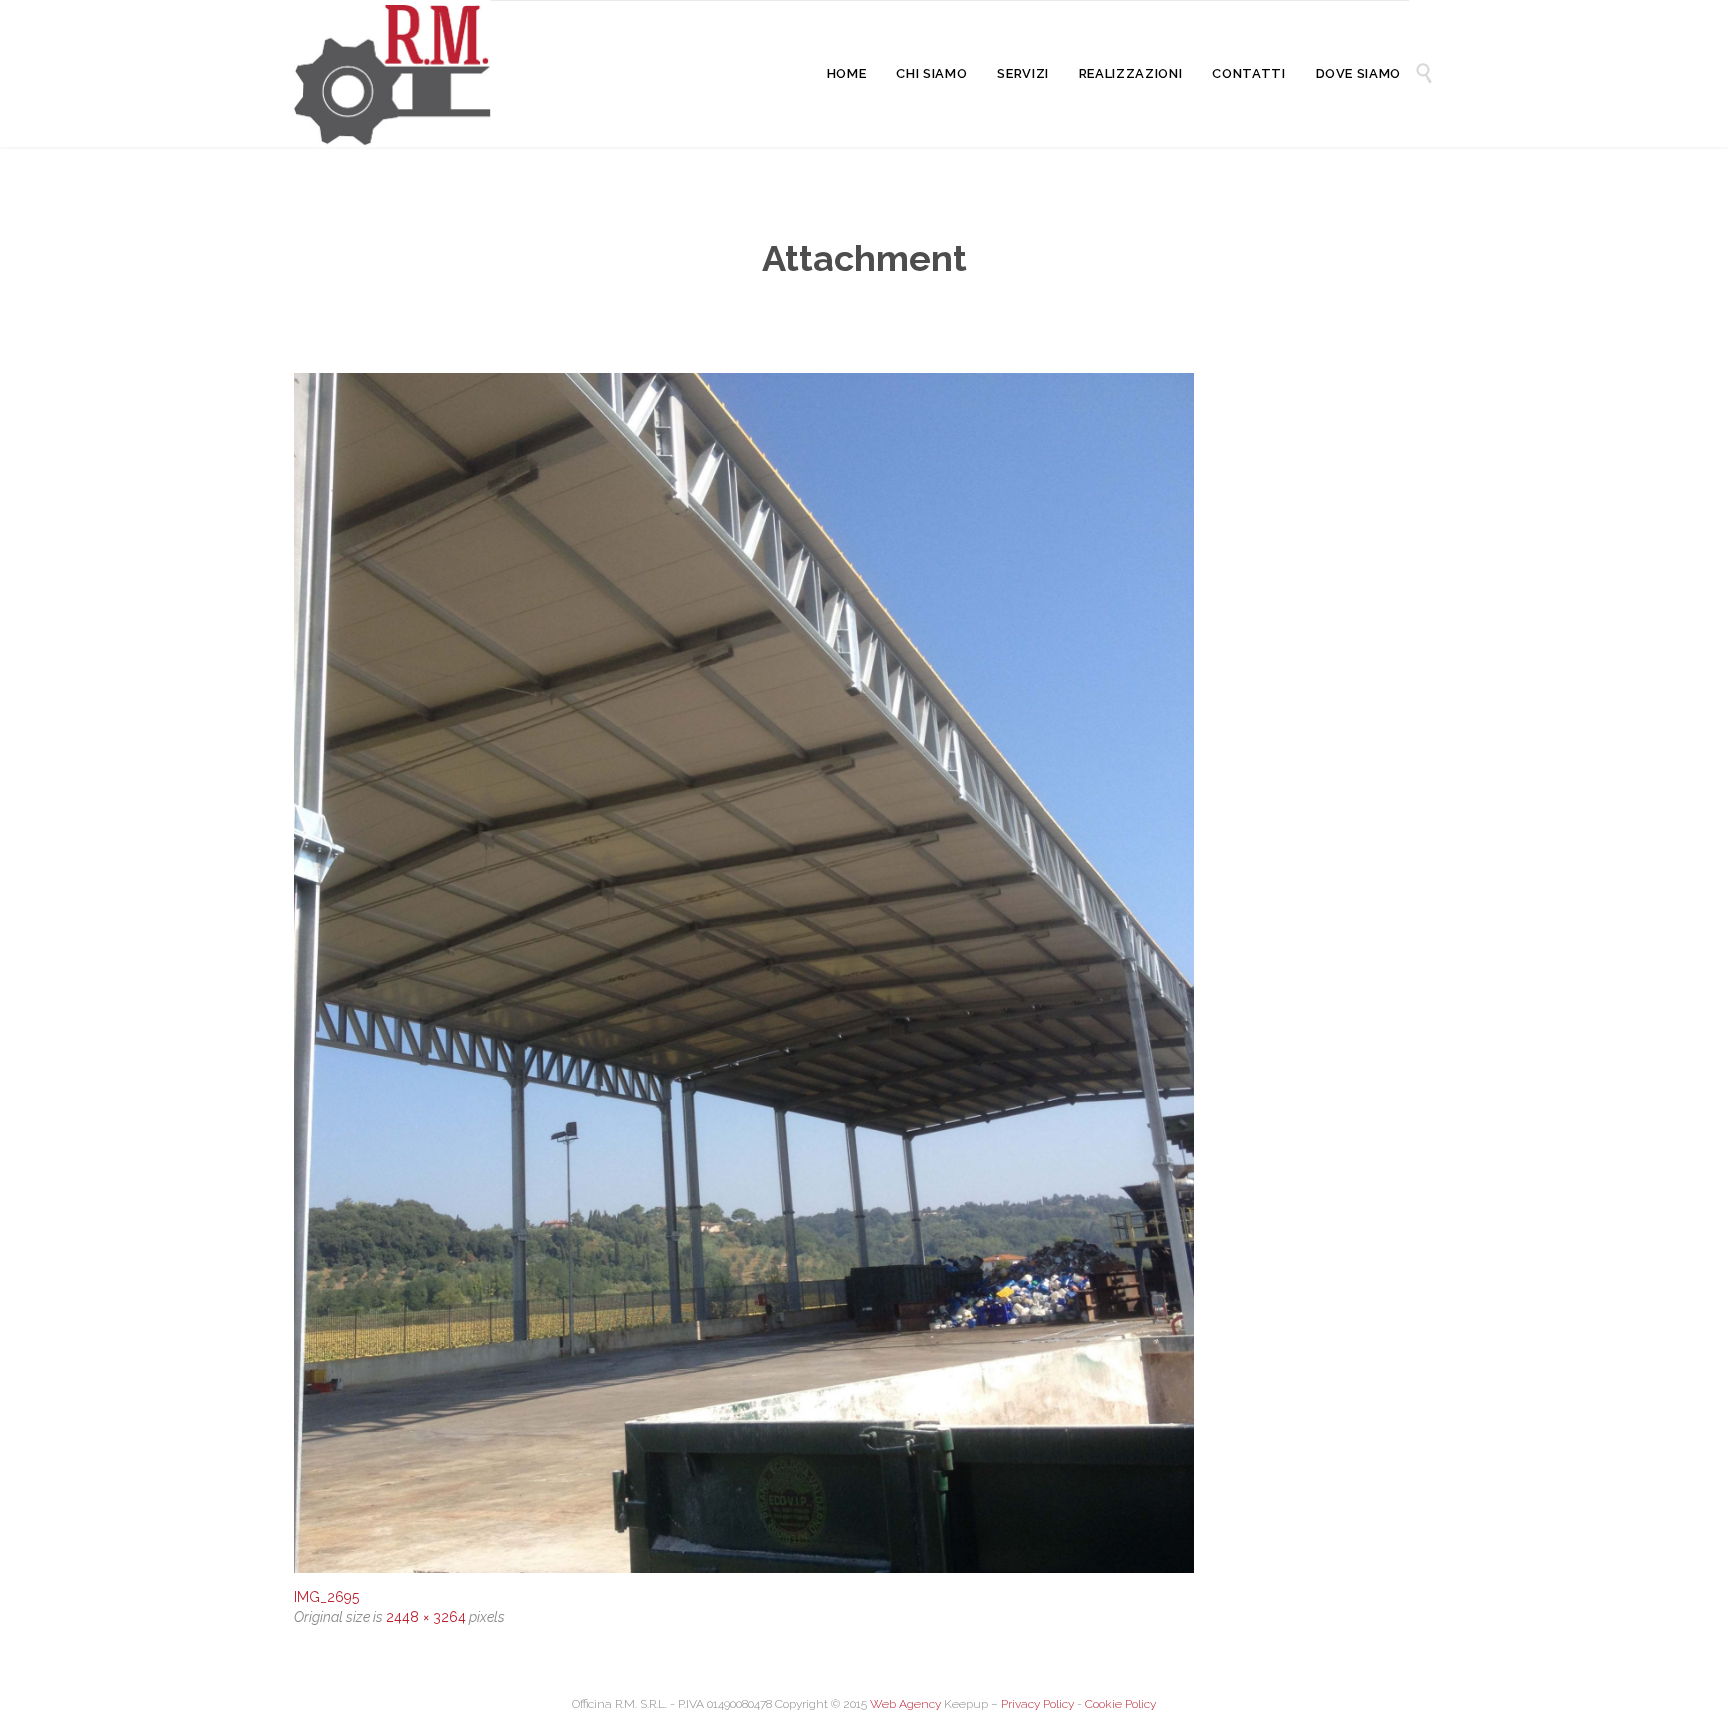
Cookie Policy (1120, 1704)
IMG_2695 (326, 1597)
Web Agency (905, 1704)
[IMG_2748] (864, 973)
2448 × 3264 (426, 1617)
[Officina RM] (392, 73)
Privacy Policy (1037, 1704)
